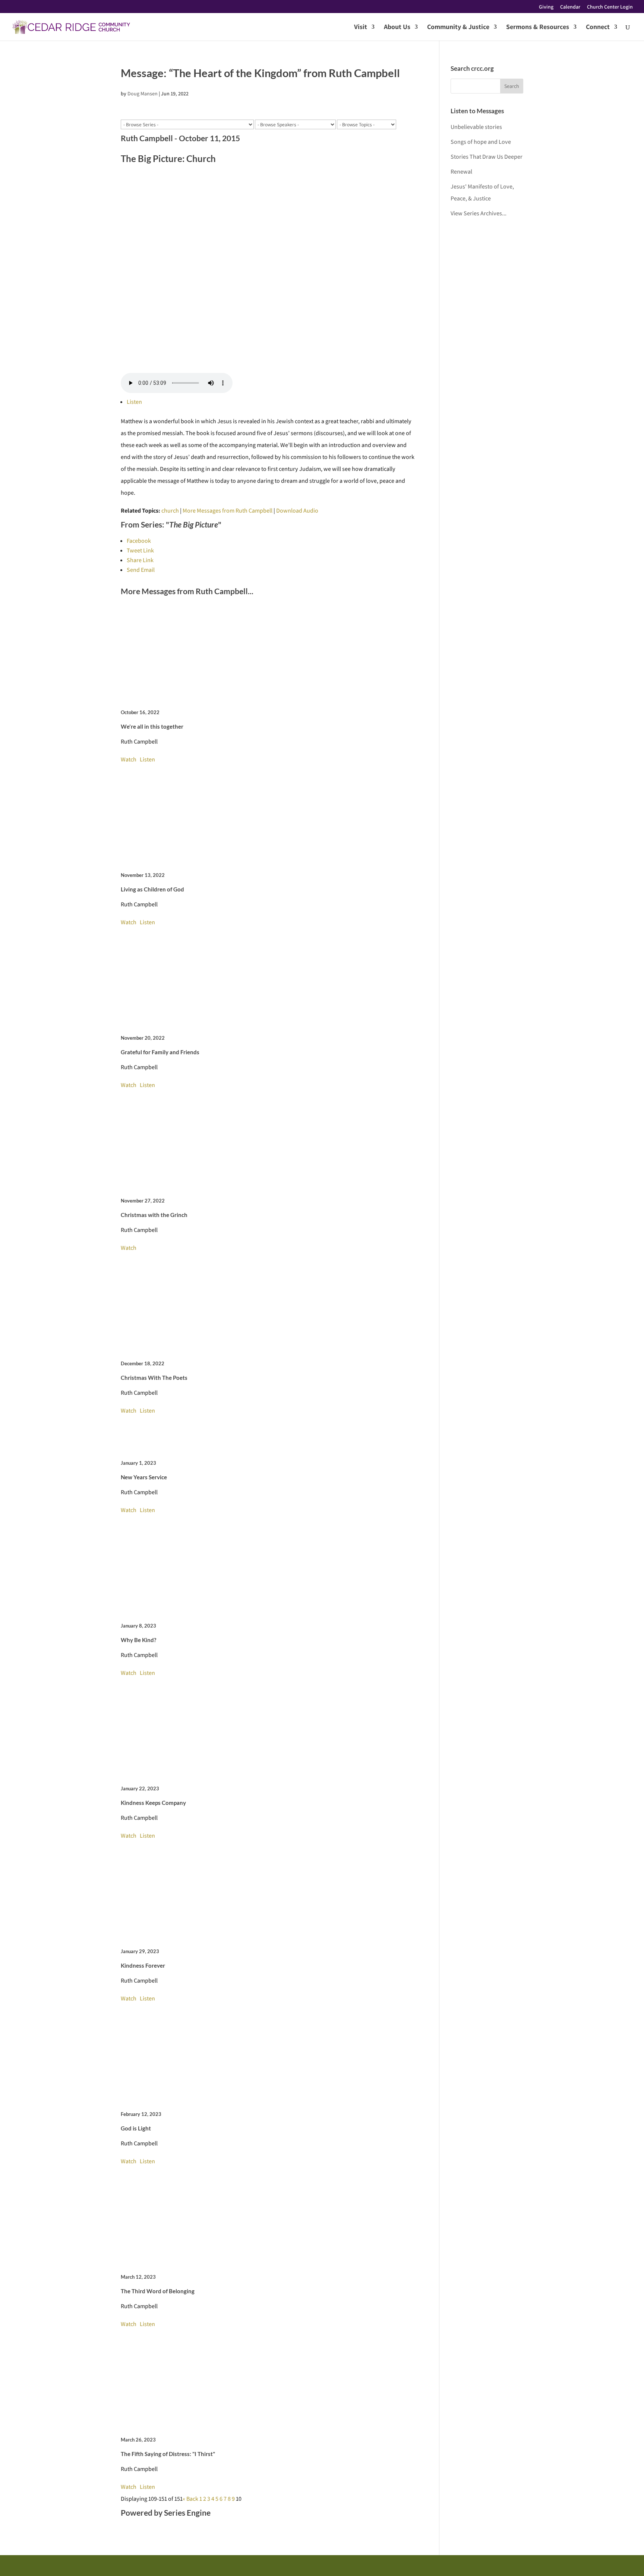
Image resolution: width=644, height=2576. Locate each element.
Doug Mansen (143, 94)
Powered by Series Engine (166, 2512)
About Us (397, 28)
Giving (546, 7)
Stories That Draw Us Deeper (487, 157)
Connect (598, 28)
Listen (134, 402)
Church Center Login (610, 7)
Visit (361, 28)
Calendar (570, 7)
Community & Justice (458, 28)
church (170, 511)
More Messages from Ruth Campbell (228, 511)
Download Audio (297, 511)
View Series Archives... (479, 213)
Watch (129, 759)
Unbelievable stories (476, 127)
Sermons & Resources (538, 28)
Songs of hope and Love (481, 142)
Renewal (461, 172)
